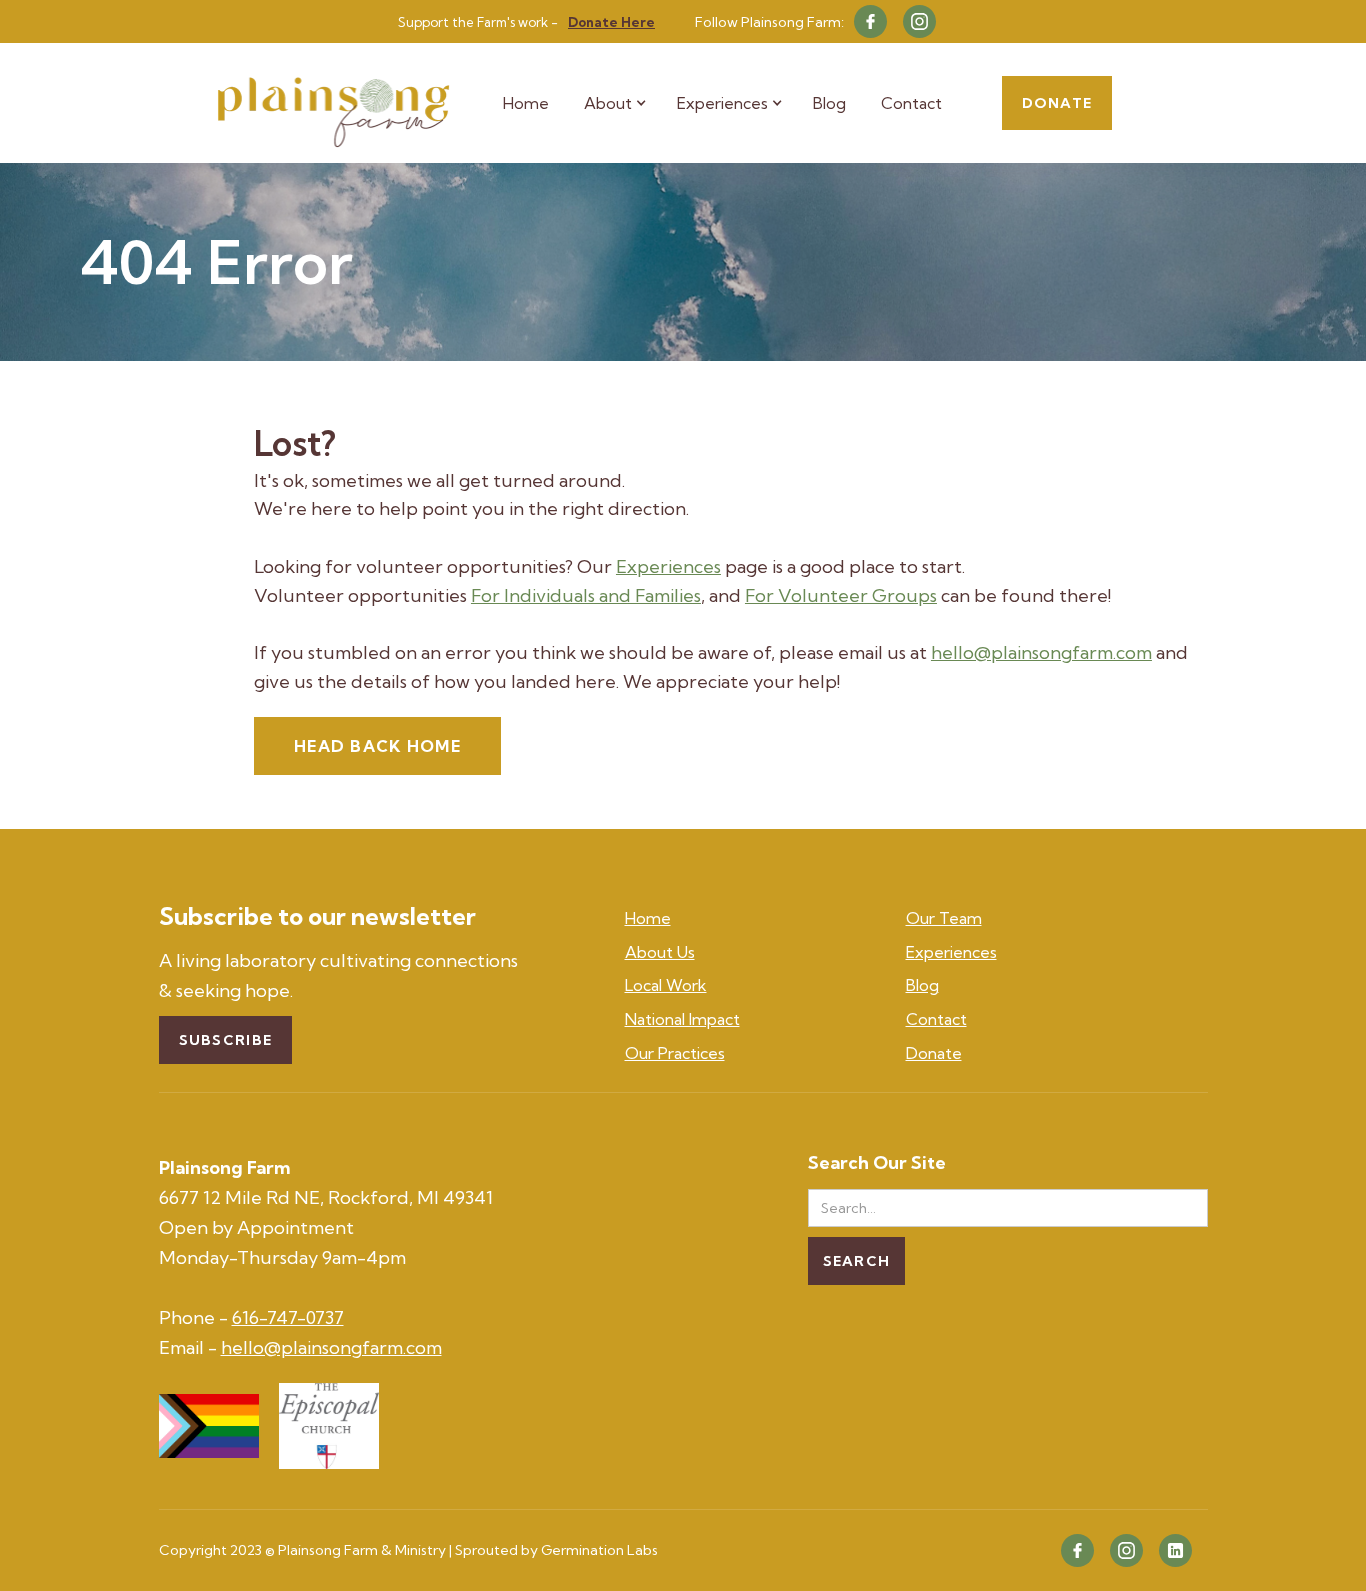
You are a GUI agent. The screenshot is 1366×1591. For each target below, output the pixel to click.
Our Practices (675, 1053)
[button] (625, 103)
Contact (911, 103)
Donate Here (611, 22)
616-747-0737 (288, 1317)
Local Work (666, 985)
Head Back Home (377, 746)
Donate (1057, 103)
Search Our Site (877, 1163)
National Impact (682, 1019)
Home (526, 103)
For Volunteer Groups (841, 595)
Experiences (668, 566)
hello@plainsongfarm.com (1041, 652)
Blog (829, 103)
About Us (660, 952)
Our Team (944, 918)
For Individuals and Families (586, 595)
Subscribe (226, 1040)
